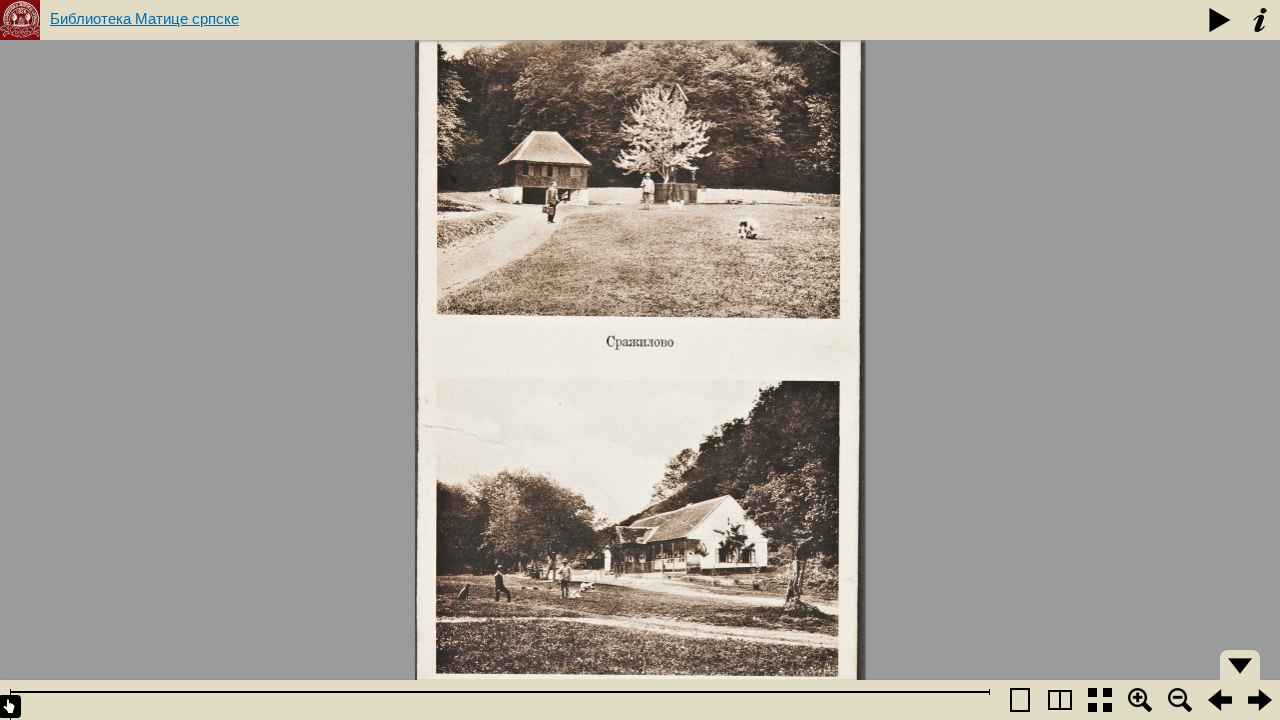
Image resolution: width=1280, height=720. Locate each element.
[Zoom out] (1180, 700)
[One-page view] (1020, 700)
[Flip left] (1220, 700)
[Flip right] (1260, 700)
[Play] (1220, 20)
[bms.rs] (20, 20)
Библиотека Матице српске (144, 18)
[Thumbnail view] (1100, 700)
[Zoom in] (1140, 700)
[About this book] (1260, 20)
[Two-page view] (1060, 700)
